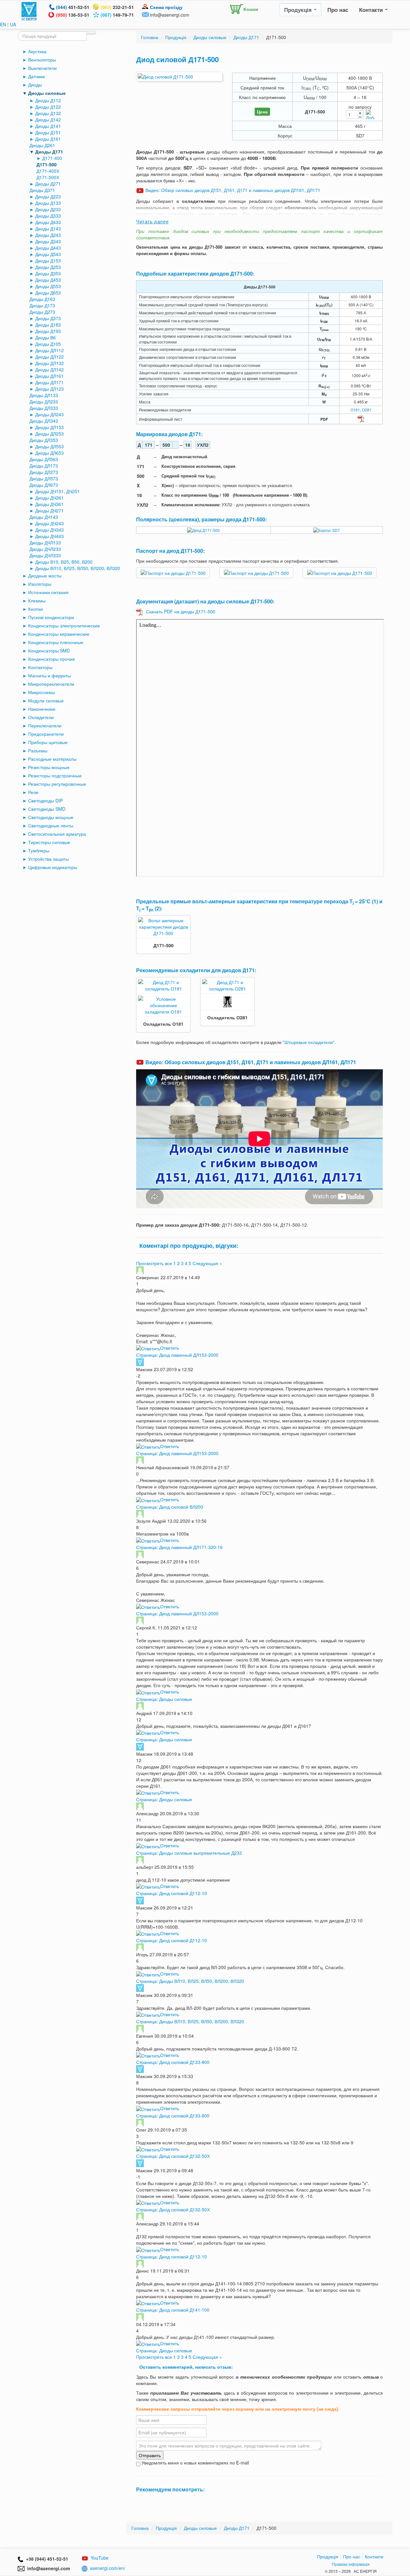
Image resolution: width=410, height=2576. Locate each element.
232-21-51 (117, 7)
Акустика (37, 51)
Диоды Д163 (42, 299)
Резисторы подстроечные (55, 775)
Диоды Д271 (48, 184)
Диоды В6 (45, 337)
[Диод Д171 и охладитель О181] (163, 985)
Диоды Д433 (48, 222)
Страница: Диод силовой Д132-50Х (173, 2156)
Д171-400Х (48, 171)
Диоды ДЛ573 (44, 478)
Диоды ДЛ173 (44, 466)
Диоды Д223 (48, 196)
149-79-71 (117, 15)
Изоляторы (40, 584)
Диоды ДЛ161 (49, 376)
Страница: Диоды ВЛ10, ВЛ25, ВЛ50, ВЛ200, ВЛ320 (190, 1981)
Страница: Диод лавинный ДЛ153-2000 (177, 1355)
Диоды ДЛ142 (49, 369)
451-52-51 (73, 7)
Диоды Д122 (48, 107)
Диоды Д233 (48, 209)
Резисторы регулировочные (57, 784)
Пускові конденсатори (51, 617)
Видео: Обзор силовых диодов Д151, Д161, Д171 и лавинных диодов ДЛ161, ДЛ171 (233, 190)
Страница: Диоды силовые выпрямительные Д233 (189, 1853)
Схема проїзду (166, 7)
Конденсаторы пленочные (56, 642)
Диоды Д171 (49, 152)
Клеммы (37, 601)
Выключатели (42, 68)
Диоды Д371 (42, 190)
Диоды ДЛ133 (44, 395)
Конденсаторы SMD (49, 650)
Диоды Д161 (48, 139)
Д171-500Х (48, 177)
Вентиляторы (42, 60)
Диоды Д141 (48, 126)
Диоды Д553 (48, 286)
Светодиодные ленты (51, 825)
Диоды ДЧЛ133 (45, 543)
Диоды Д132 (48, 113)
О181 (355, 410)
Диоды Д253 (48, 267)
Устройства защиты (49, 859)
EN (3, 24)
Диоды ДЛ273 (44, 472)
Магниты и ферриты (49, 675)
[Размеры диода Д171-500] (327, 530)
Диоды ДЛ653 (49, 453)
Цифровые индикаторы (53, 867)
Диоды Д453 (48, 280)
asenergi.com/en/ (108, 2568)
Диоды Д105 (48, 344)
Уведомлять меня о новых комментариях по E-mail (195, 2463)
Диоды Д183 (48, 325)
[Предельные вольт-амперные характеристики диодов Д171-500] (163, 926)
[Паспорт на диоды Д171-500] (173, 572)
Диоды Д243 (48, 235)
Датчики (37, 76)
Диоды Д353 (48, 273)
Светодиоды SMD (47, 809)
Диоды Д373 (48, 318)
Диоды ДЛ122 (49, 357)
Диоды (35, 85)
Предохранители (46, 734)
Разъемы (38, 750)
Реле (33, 792)
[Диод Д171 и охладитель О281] (227, 985)
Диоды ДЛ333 (44, 408)
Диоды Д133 (48, 203)
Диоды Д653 (48, 293)
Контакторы (40, 667)
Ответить (170, 1348)
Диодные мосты (45, 576)
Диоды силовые (47, 93)
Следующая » (207, 1263)
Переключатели (45, 725)
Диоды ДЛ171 (49, 382)
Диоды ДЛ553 (49, 446)
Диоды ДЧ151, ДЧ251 (57, 491)
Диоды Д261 (42, 145)
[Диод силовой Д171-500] (179, 77)
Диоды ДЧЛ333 (45, 555)
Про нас (338, 10)
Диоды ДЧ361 (49, 504)
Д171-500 (47, 164)
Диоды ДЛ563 (44, 459)
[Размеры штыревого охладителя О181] (163, 1005)
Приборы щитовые (48, 742)
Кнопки (36, 609)
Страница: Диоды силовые (164, 1699)
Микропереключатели (51, 684)
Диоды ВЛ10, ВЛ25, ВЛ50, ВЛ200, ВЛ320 (78, 568)
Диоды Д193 (48, 331)
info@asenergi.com (170, 15)
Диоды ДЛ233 (44, 402)
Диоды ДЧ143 (44, 517)
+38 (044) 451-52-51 (46, 2559)
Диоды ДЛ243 (49, 414)
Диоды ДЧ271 (49, 510)
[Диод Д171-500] (203, 530)
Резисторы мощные (49, 767)
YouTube (100, 2558)
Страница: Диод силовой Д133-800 (173, 2062)
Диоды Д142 (48, 120)
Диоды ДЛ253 (49, 434)
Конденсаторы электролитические (64, 625)
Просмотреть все (154, 1263)
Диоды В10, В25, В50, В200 (64, 562)
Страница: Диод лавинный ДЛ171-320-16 (179, 1547)
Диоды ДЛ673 (44, 485)
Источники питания (48, 592)
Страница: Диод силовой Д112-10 (172, 1893)
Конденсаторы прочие (52, 659)
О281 (367, 410)
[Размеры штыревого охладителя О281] (227, 1001)
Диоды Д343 (48, 241)
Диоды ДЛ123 (49, 389)
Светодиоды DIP (45, 800)
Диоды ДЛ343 (44, 421)
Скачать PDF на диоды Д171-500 (181, 611)
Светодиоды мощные (51, 817)
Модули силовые (46, 700)
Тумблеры (39, 850)
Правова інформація (351, 2564)
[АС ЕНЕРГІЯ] (29, 11)
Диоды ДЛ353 (44, 440)
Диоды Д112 (48, 100)
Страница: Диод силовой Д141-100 (173, 2310)
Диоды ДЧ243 (49, 523)
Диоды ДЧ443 (49, 536)
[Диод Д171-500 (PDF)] (361, 418)
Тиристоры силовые (49, 842)
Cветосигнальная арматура (57, 834)
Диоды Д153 (48, 261)
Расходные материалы (52, 759)
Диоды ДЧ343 (49, 530)
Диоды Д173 (42, 305)
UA (13, 24)
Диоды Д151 (48, 132)
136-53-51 (73, 15)
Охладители (41, 717)
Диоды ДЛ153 (49, 427)
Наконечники (42, 709)
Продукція (299, 10)
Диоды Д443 (48, 248)
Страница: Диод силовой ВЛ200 (170, 1507)
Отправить (150, 2455)
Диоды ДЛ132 (49, 363)
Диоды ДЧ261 (49, 498)
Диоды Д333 (48, 216)
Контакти (372, 10)
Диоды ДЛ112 (49, 350)
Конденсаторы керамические (59, 634)
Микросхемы (42, 692)
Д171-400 (52, 158)
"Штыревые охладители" (309, 1042)
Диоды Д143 (48, 228)
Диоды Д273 (42, 312)
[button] (242, 8)
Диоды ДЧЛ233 (45, 549)
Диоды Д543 (48, 254)
